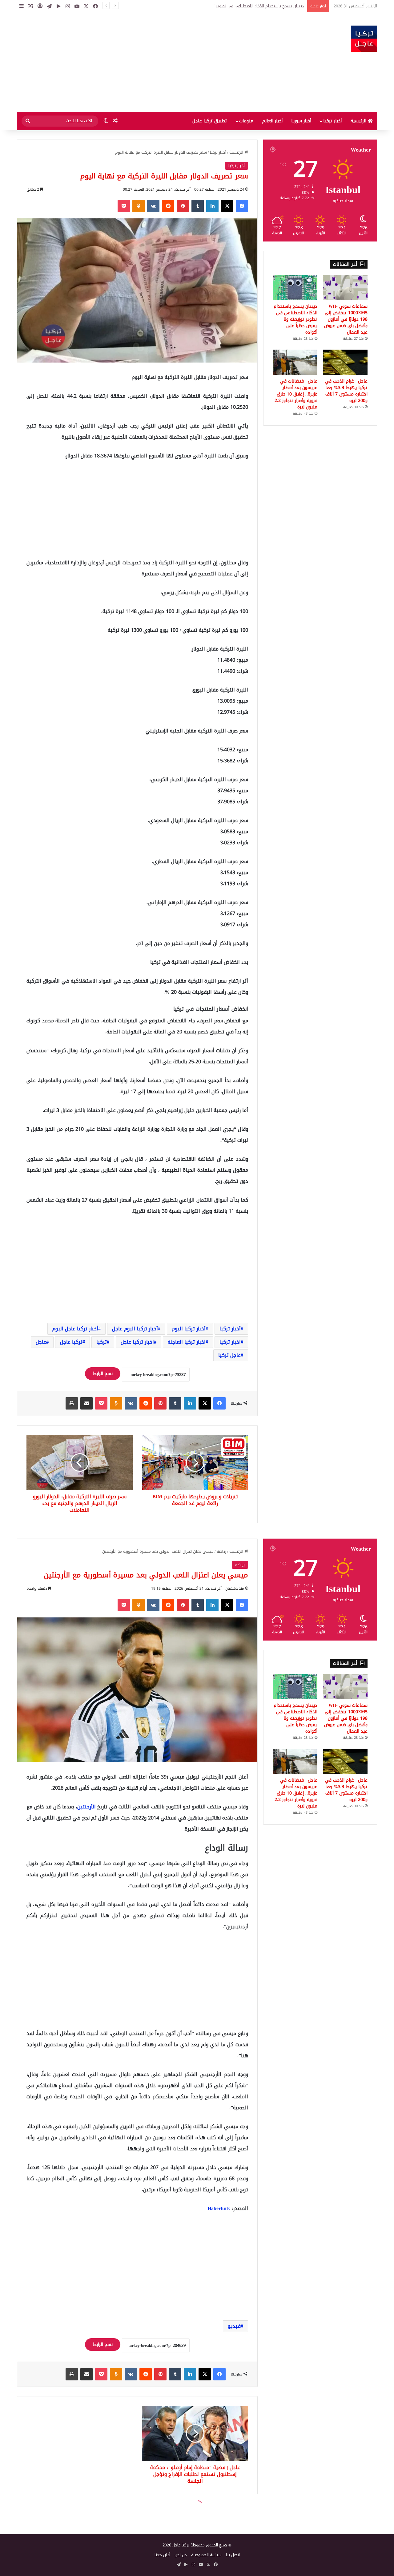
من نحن (181, 2555)
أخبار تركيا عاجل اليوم (75, 1329)
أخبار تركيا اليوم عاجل (135, 1329)
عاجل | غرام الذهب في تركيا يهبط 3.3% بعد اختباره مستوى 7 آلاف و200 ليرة (346, 391)
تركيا (102, 1342)
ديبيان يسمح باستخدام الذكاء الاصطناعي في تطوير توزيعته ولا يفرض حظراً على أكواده (295, 319)
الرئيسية (359, 121)
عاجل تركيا (229, 1355)
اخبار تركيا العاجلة (187, 1342)
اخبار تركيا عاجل (137, 1342)
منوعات (246, 121)
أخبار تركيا (332, 121)
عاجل (41, 1342)
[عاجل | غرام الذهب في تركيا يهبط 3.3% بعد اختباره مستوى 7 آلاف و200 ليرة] (345, 362)
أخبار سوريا (301, 121)
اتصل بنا (233, 2555)
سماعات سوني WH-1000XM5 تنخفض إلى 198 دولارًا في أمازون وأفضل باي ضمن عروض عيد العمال (346, 319)
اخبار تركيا (230, 1342)
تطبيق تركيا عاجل (210, 121)
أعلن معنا (162, 2555)
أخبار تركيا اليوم (189, 1329)
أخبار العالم (272, 121)
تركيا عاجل (71, 1342)
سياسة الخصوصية (206, 2555)
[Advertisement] (135, 63)
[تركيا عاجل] (364, 39)
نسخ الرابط (103, 1374)
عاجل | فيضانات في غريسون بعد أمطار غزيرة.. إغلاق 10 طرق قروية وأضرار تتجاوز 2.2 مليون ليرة (296, 394)
